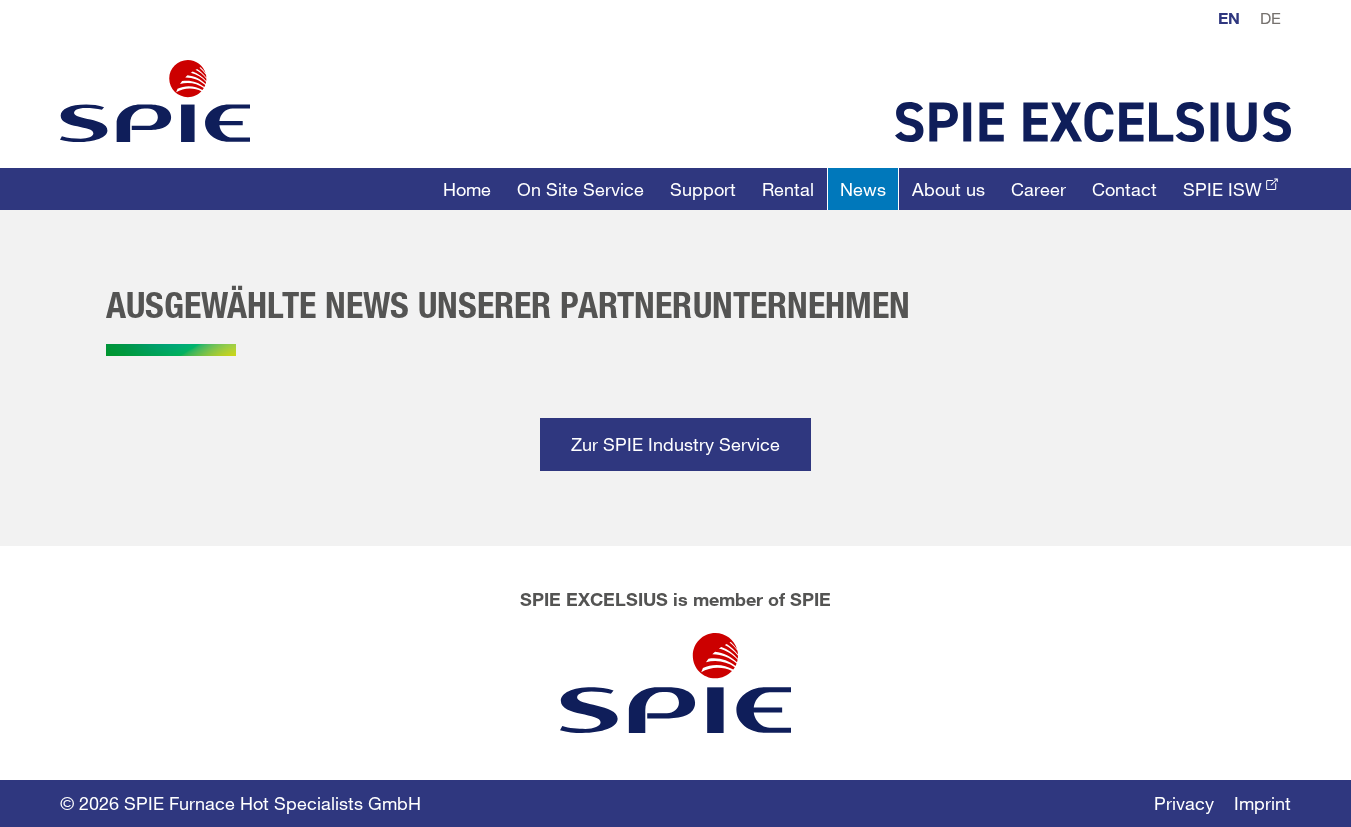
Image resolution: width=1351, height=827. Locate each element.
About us (948, 189)
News (863, 189)
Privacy (1184, 803)
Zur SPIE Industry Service (675, 444)
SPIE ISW (1222, 189)
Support (703, 189)
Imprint (1262, 803)
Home (467, 189)
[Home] (155, 101)
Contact (1124, 189)
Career (1038, 189)
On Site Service (580, 189)
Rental (788, 189)
